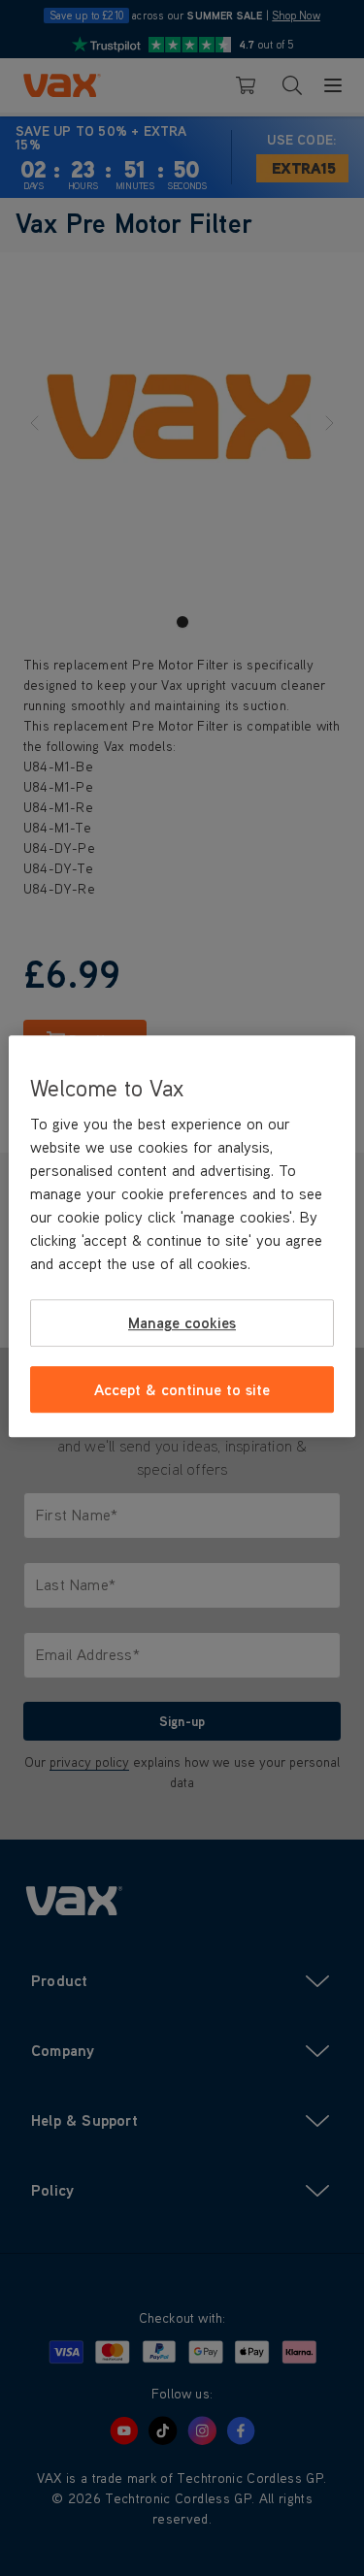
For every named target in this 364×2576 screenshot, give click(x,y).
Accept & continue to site (182, 1389)
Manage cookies (182, 1322)
